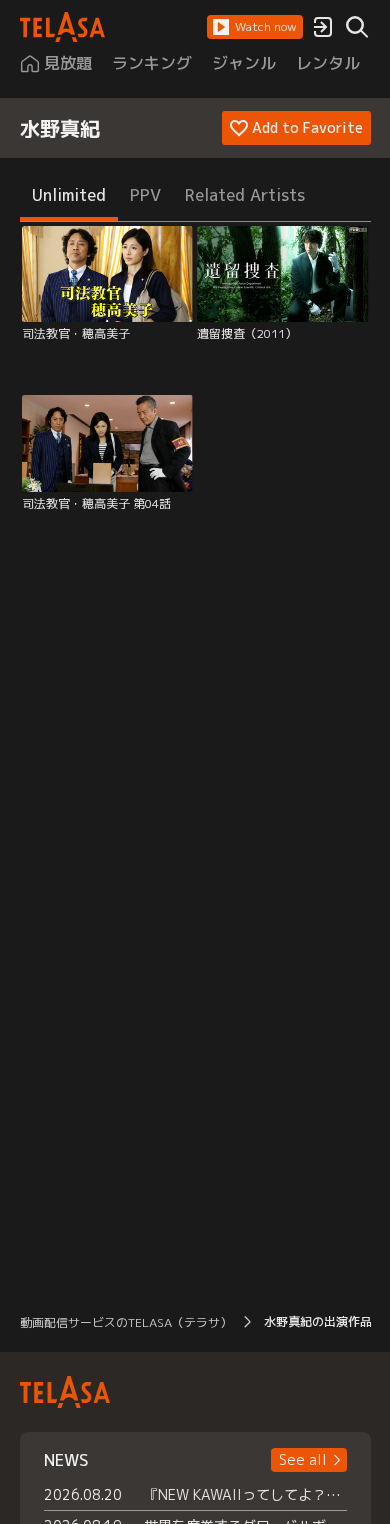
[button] (255, 27)
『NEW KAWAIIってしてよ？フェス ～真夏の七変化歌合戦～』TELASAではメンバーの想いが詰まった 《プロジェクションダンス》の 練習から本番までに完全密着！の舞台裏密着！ (245, 1494)
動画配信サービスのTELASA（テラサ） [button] (126, 1322)
